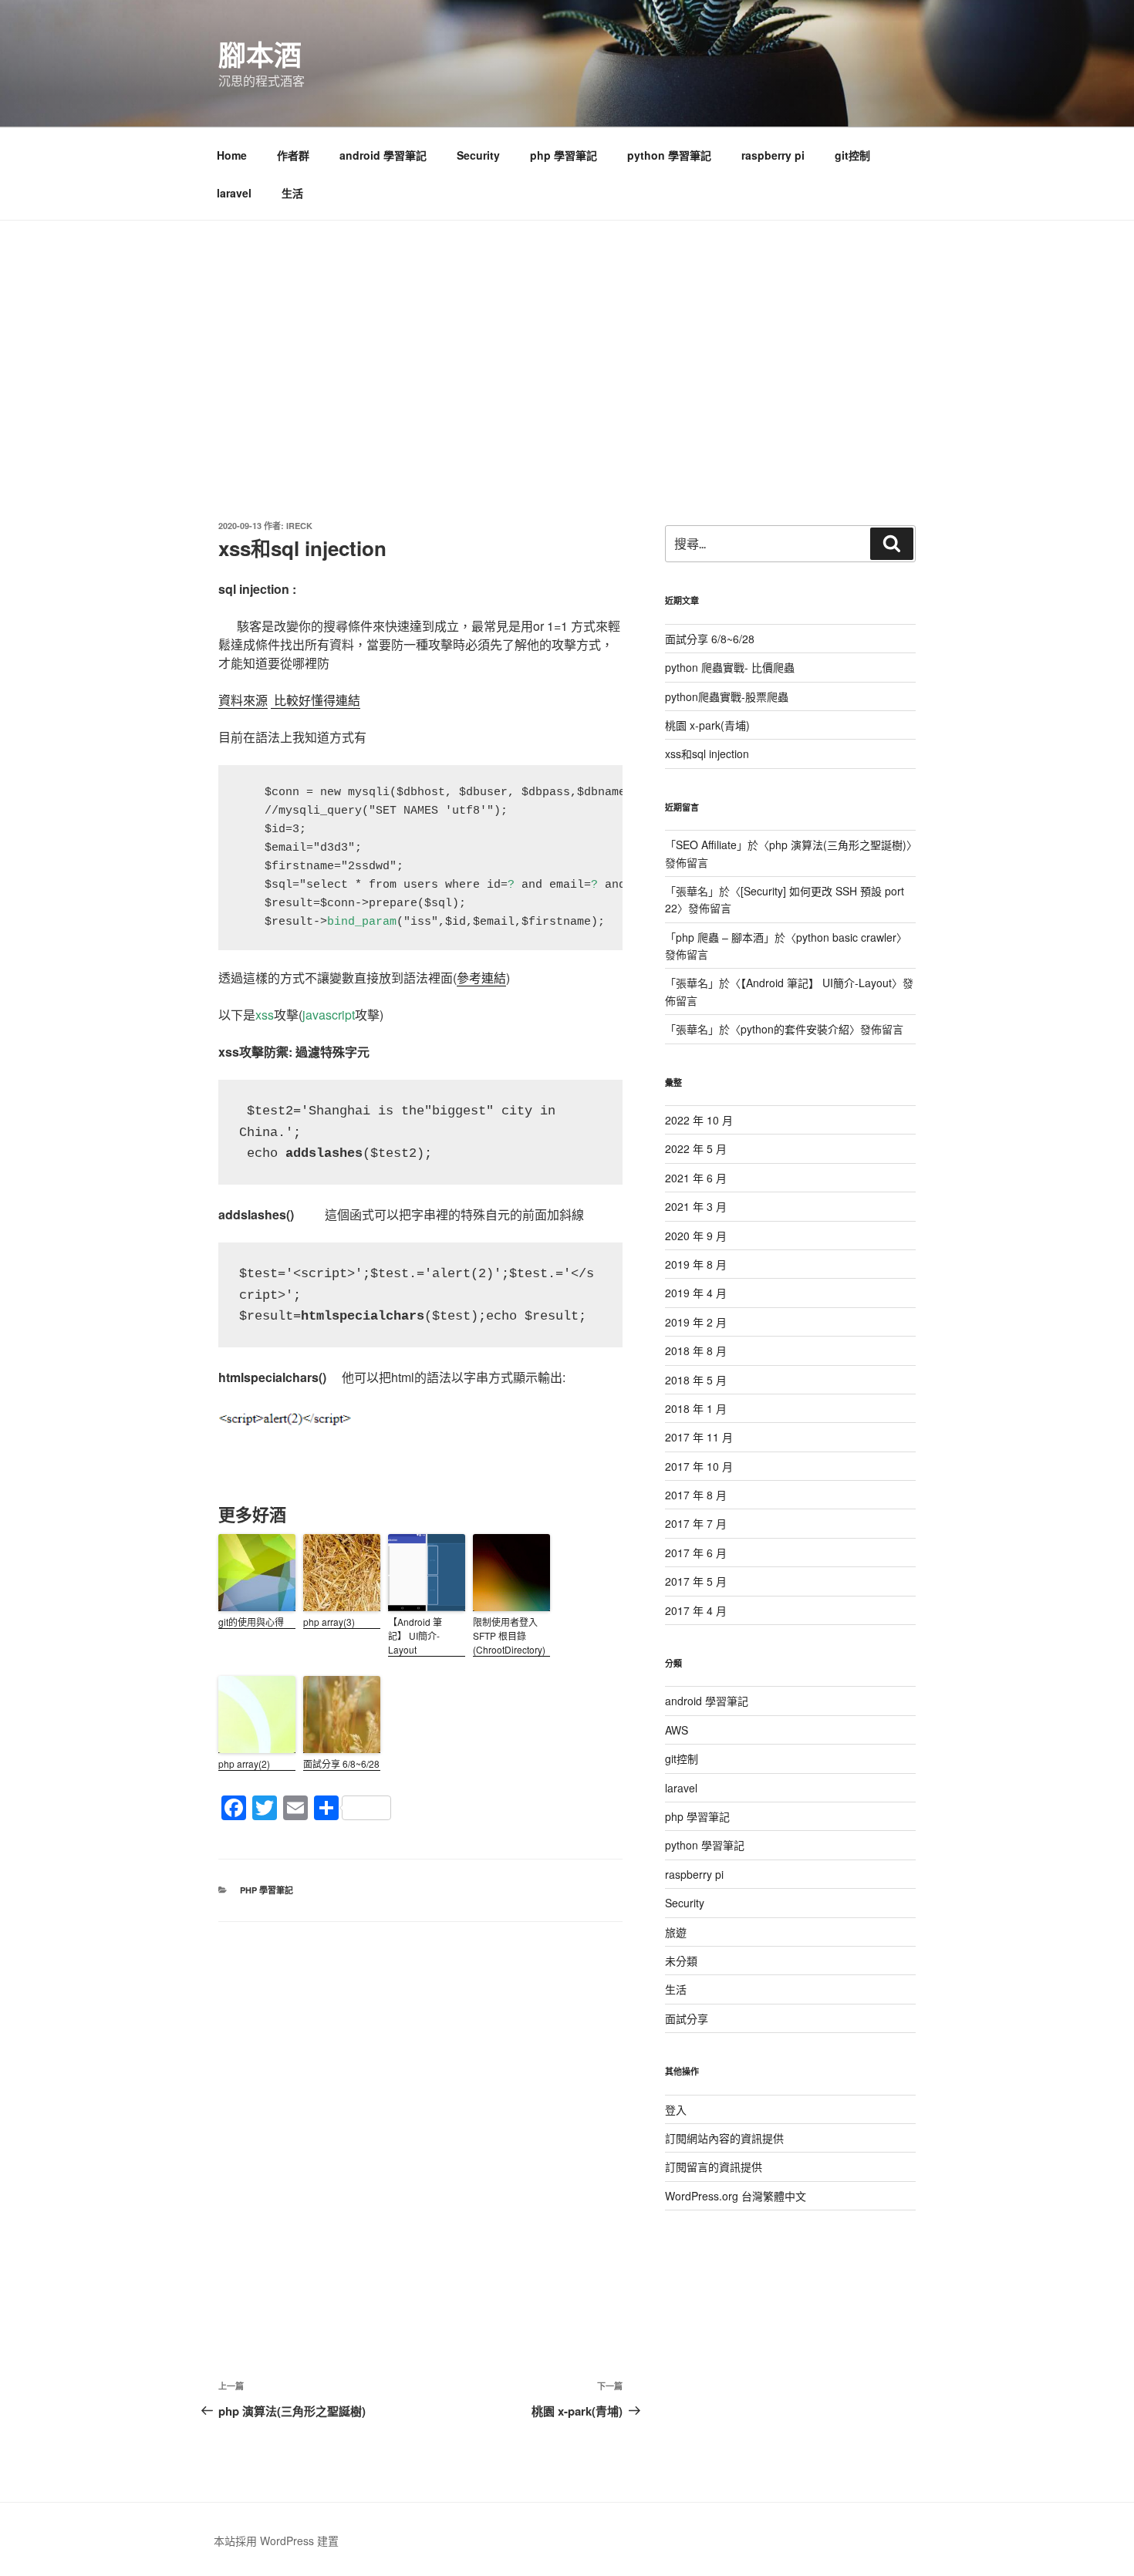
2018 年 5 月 (696, 1380)
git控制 (852, 155)
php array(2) (244, 1763)
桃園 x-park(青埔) (707, 725)
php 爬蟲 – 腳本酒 (720, 937)
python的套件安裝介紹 (795, 1029)
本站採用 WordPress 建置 (276, 2541)
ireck (299, 526)
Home (232, 155)
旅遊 (676, 1932)
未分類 (681, 1961)
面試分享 (687, 2018)
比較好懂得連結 (316, 700)
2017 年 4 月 (696, 1610)
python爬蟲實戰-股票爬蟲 (727, 696)
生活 (292, 193)
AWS (677, 1730)
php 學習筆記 (564, 155)
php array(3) (329, 1622)
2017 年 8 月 (696, 1495)
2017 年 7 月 (696, 1523)
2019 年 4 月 (696, 1293)
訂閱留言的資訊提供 (714, 2166)
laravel (234, 193)
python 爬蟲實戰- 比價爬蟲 (730, 667)
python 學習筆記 (669, 155)
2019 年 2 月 (696, 1322)
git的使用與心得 (251, 1622)
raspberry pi (773, 155)
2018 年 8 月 (696, 1350)
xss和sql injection (707, 754)
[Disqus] (420, 2115)
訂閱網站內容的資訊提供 (724, 2138)
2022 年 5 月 (696, 1148)
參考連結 (481, 978)
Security (478, 155)
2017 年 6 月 (696, 1553)
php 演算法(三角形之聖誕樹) (838, 845)
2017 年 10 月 (699, 1466)
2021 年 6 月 (696, 1178)
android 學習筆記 (383, 155)
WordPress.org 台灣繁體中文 (736, 2196)
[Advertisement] (567, 336)
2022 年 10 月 (699, 1120)
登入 (676, 2109)
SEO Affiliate (706, 845)
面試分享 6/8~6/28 (341, 1763)
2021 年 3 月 (696, 1206)
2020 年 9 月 (696, 1236)
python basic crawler (846, 937)
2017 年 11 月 (699, 1437)
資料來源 (243, 700)
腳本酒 (260, 54)
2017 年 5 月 (696, 1581)
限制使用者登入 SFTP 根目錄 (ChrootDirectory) (509, 1635)
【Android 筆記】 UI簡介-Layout (415, 1635)
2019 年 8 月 (696, 1264)
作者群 (293, 155)
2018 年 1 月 (696, 1408)
